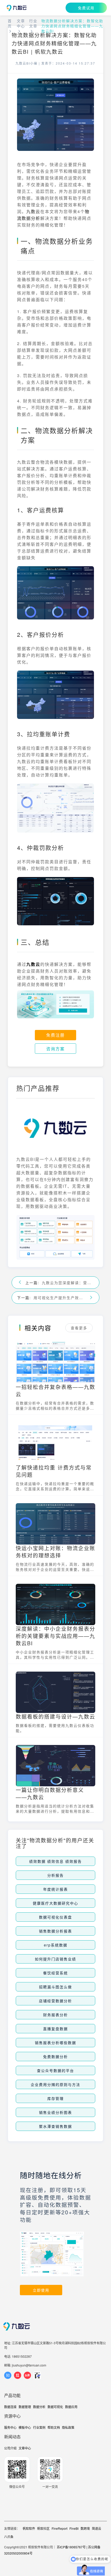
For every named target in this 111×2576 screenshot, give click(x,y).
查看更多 (79, 1328)
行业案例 (39, 2427)
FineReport (60, 2528)
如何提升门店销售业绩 (55, 1959)
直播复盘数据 (55, 2029)
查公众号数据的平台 (55, 2070)
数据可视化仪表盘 (55, 1917)
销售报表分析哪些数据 (55, 2043)
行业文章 (33, 23)
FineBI (74, 2528)
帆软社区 (43, 2528)
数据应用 (71, 2407)
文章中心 (21, 23)
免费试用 (86, 8)
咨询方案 (55, 1049)
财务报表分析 (55, 2015)
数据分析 (39, 2407)
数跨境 (85, 2528)
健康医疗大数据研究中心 (55, 1903)
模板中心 (25, 2427)
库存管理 (55, 2098)
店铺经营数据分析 (55, 2001)
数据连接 (10, 2407)
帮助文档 (54, 2427)
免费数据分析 (55, 2057)
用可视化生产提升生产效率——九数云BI (60, 1298)
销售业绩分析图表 (55, 2112)
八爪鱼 (9, 2537)
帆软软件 (29, 2528)
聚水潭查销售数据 (55, 2126)
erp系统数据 (56, 1945)
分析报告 (55, 1875)
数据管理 (25, 2407)
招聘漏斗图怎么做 (55, 1987)
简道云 (97, 2528)
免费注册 (55, 1035)
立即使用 (41, 2290)
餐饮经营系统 (55, 1973)
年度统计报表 (55, 1889)
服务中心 (10, 2427)
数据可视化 (55, 2407)
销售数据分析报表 (55, 1931)
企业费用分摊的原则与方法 (55, 2084)
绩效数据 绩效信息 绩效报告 (55, 1861)
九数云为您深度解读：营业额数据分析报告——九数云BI (68, 1283)
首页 (10, 23)
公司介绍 (10, 2448)
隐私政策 (68, 2427)
